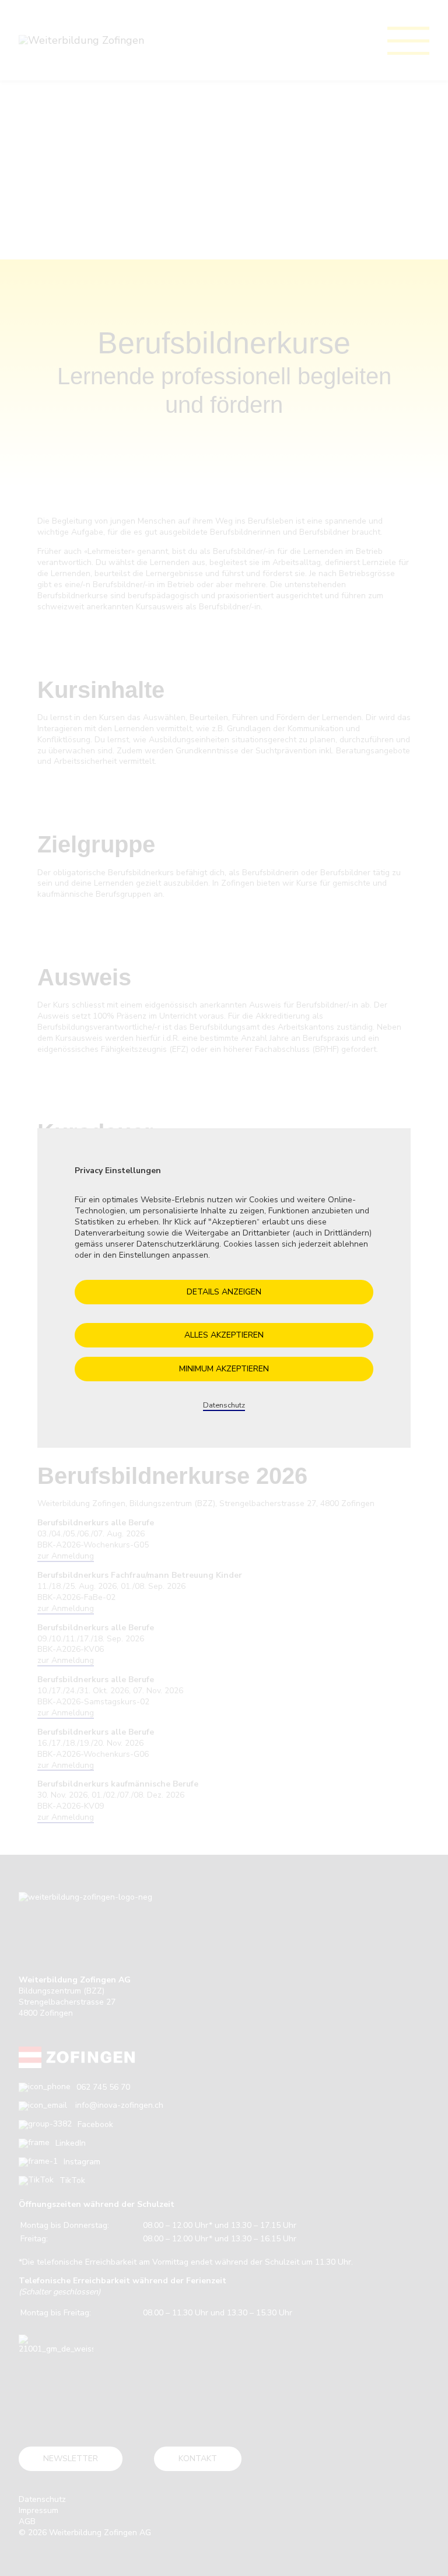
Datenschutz (224, 1405)
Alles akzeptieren (224, 1335)
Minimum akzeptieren (224, 1369)
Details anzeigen (224, 1292)
